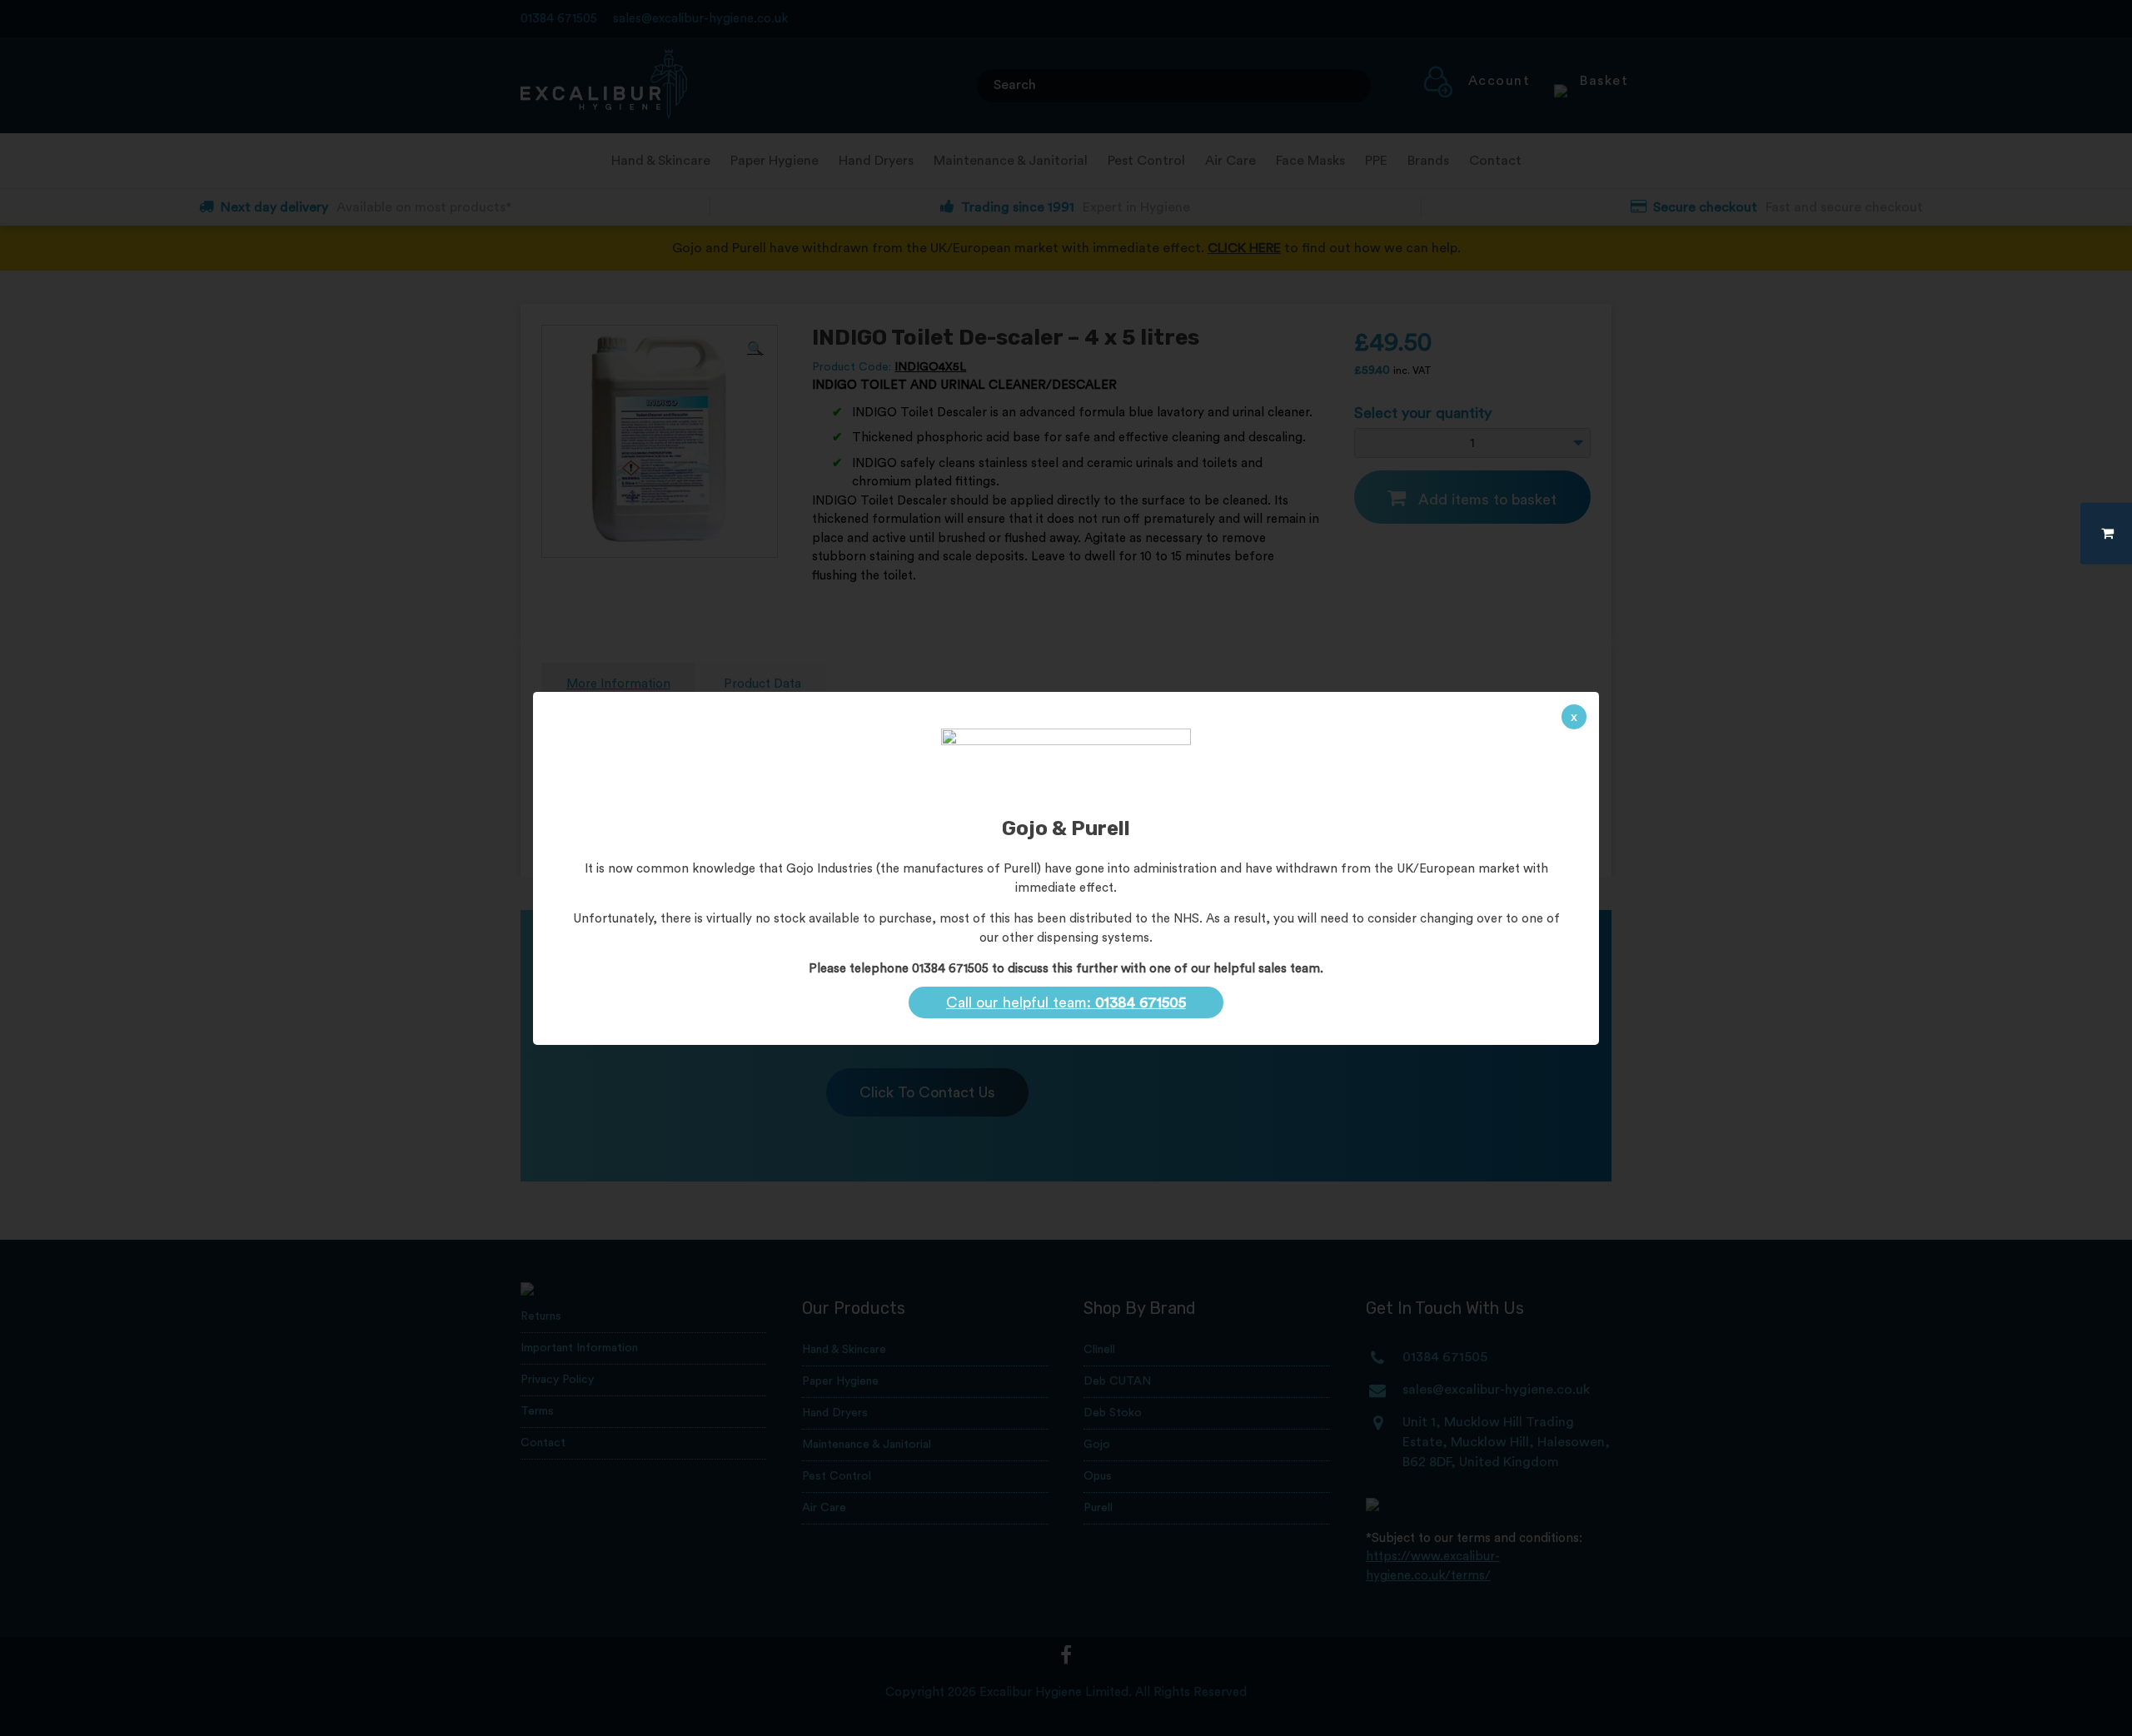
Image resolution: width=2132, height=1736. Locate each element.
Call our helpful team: (1066, 1002)
